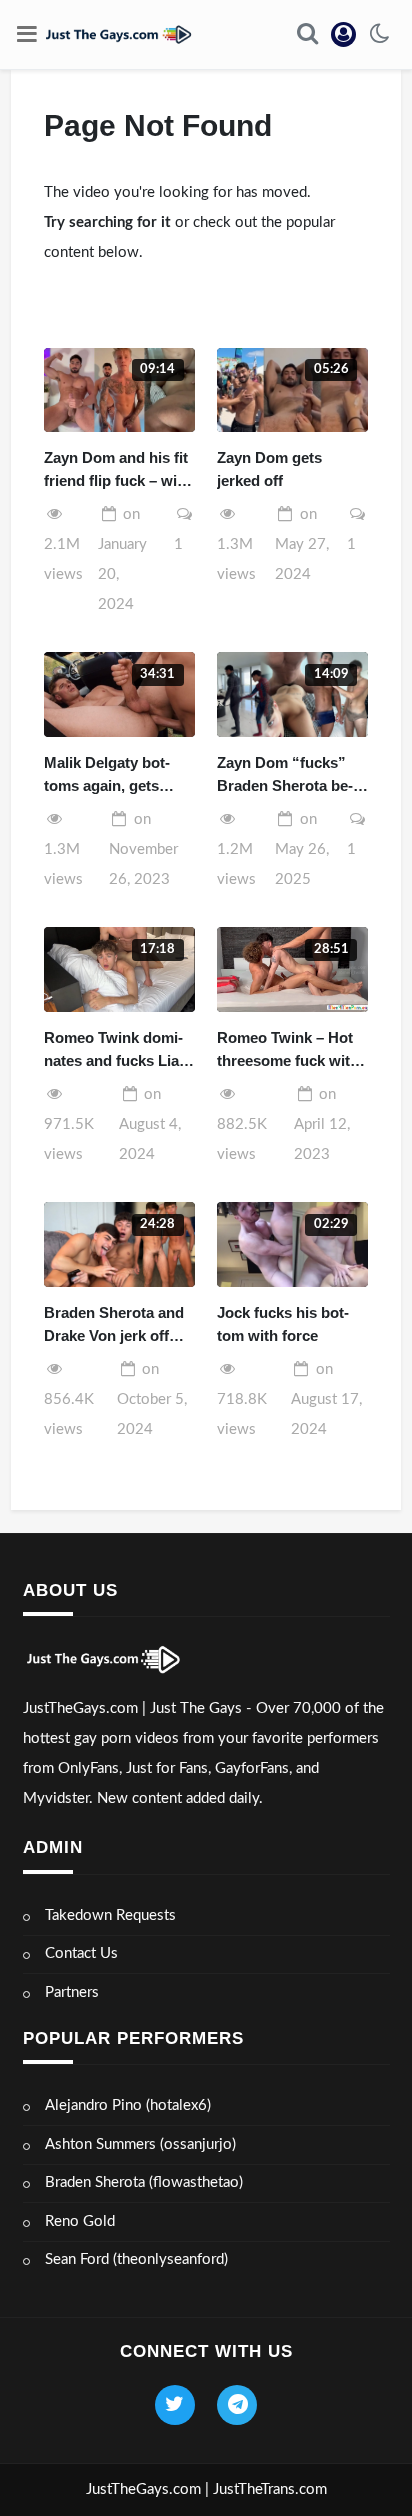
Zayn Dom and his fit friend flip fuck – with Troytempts (117, 470)
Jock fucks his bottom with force (283, 1324)
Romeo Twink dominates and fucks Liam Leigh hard (118, 1050)
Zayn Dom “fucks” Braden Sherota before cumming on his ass (289, 775)
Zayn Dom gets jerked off (269, 469)
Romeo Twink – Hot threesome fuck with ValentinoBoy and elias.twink (288, 1050)
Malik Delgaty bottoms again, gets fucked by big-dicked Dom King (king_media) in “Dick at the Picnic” (119, 775)
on (302, 544)
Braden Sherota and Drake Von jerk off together (114, 1325)
